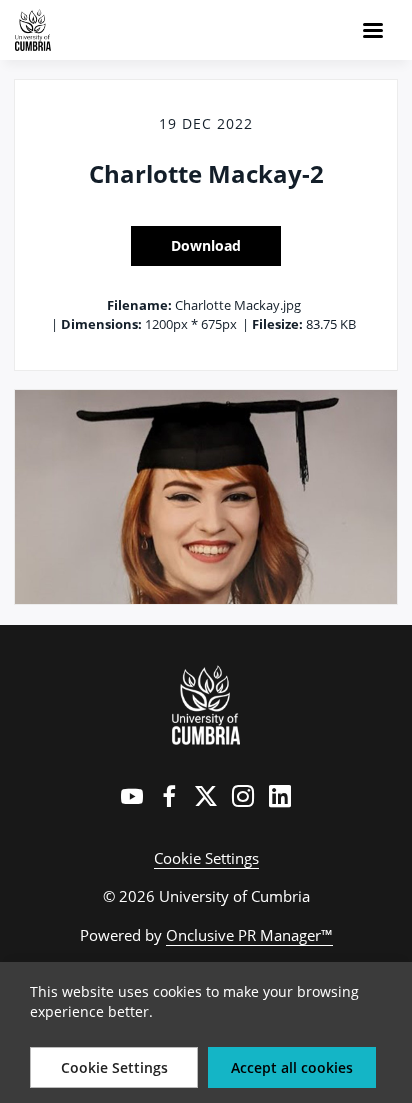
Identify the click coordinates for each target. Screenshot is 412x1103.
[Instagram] (243, 796)
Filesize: (277, 324)
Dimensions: (101, 324)
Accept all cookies (292, 1067)
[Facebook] (169, 796)
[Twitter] (206, 796)
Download (206, 245)
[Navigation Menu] (373, 30)
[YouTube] (132, 796)
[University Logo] (206, 705)
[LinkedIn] (280, 796)
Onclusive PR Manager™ (249, 935)
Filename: (139, 305)
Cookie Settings (206, 858)
